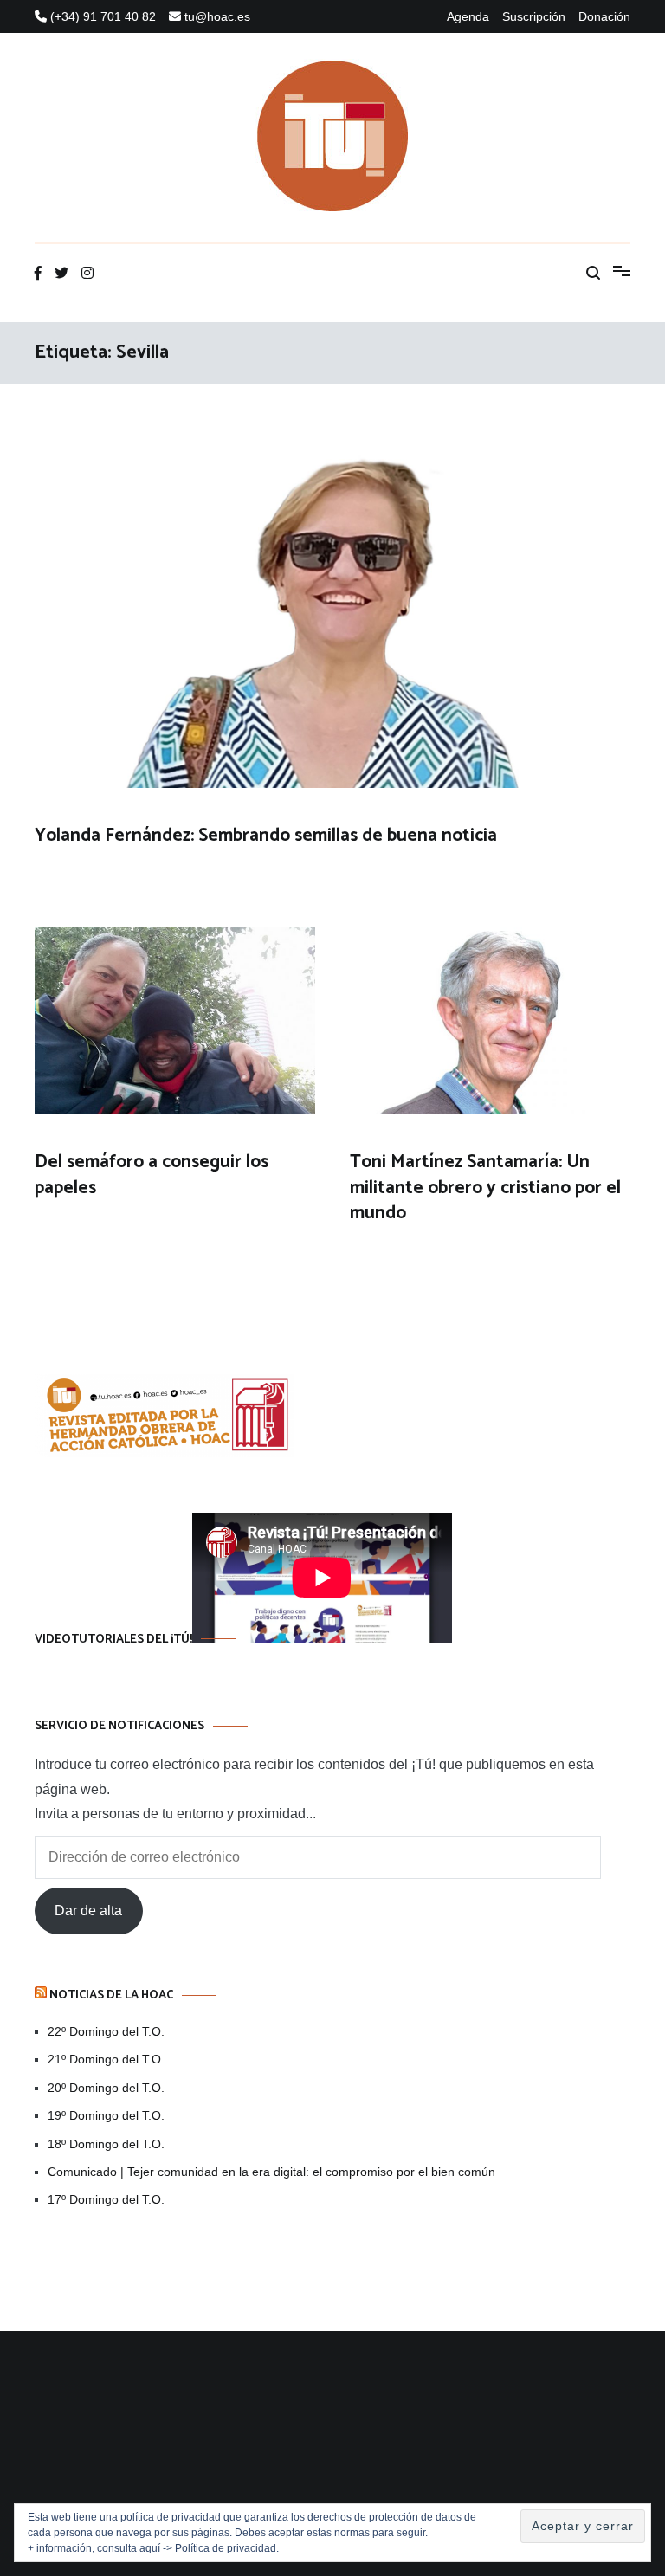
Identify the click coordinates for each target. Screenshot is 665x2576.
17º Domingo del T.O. (106, 2199)
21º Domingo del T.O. (106, 2059)
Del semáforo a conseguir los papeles (152, 1175)
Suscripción (534, 16)
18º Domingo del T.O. (106, 2144)
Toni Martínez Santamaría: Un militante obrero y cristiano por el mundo (485, 1188)
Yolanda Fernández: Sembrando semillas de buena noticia (266, 836)
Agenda (468, 16)
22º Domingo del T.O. (106, 2031)
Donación (604, 16)
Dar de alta (88, 1911)
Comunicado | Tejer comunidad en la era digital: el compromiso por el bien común (271, 2172)
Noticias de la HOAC (111, 1995)
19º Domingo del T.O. (106, 2115)
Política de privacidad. (227, 2548)
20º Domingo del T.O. (106, 2088)
